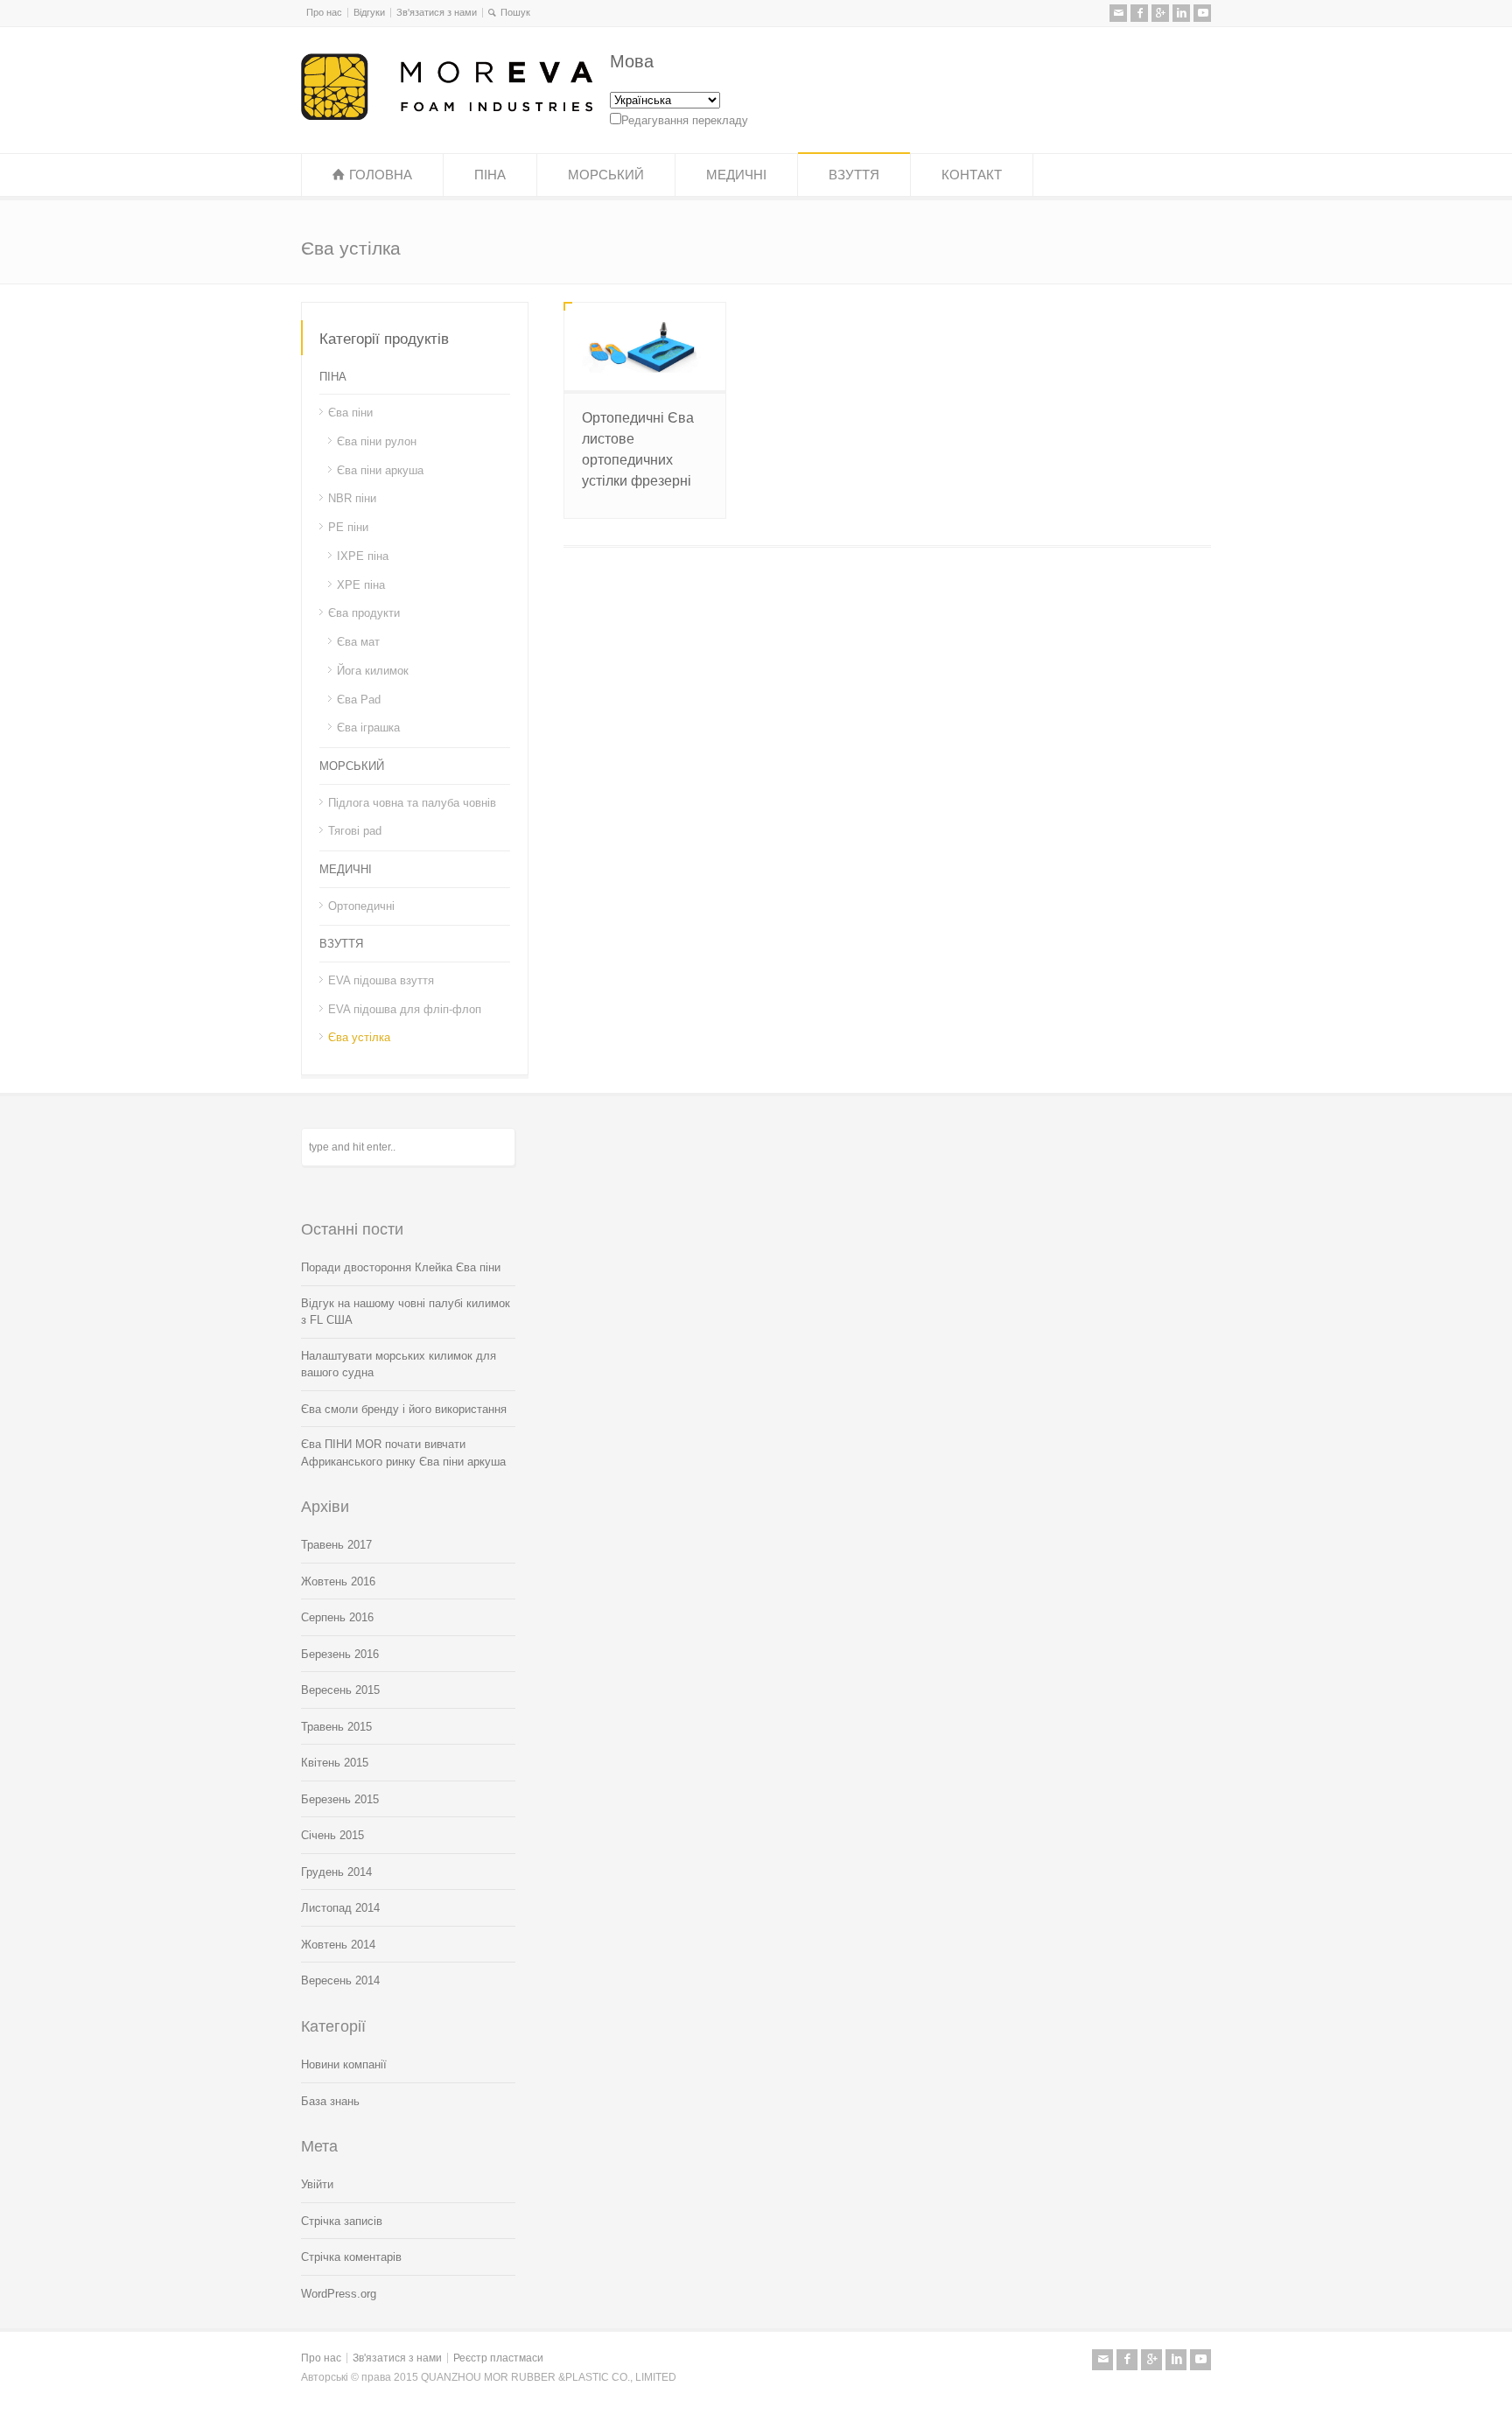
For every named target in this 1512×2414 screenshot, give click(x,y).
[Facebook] (1139, 13)
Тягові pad (355, 831)
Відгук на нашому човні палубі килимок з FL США (406, 1312)
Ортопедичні (361, 905)
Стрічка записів (342, 2221)
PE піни (348, 527)
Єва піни (350, 413)
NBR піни (352, 498)
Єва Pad (359, 699)
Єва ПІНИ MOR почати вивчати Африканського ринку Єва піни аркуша (403, 1453)
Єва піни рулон (377, 441)
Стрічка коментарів (351, 2257)
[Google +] (1160, 13)
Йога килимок (373, 671)
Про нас (324, 12)
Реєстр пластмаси (498, 2358)
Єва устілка (359, 1037)
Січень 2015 (332, 1835)
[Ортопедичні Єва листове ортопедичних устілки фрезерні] (645, 346)
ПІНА (490, 175)
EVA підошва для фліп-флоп (405, 1008)
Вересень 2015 (340, 1690)
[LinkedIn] (1181, 13)
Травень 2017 (336, 1545)
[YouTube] (1202, 13)
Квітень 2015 (335, 1763)
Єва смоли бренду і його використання (404, 1409)
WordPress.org (339, 2294)
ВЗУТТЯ (854, 175)
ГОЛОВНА (381, 175)
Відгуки (369, 12)
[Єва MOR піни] (447, 116)
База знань (330, 2101)
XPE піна (361, 584)
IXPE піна (363, 556)
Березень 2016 (340, 1654)
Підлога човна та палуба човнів (412, 802)
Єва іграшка (368, 728)
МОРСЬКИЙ (606, 175)
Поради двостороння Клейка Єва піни (401, 1267)
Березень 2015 (340, 1799)
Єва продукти (364, 613)
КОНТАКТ (972, 175)
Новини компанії (344, 2064)
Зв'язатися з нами (437, 12)
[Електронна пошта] (1118, 13)
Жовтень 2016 (338, 1581)
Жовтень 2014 (338, 1945)
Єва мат (358, 642)
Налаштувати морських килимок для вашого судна (399, 1364)
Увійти (317, 2184)
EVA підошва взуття (381, 980)
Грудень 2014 (336, 1872)
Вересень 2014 (340, 1980)
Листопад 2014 (340, 1908)
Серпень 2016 (337, 1617)
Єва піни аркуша (380, 469)
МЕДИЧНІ (736, 175)
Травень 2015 (336, 1727)
